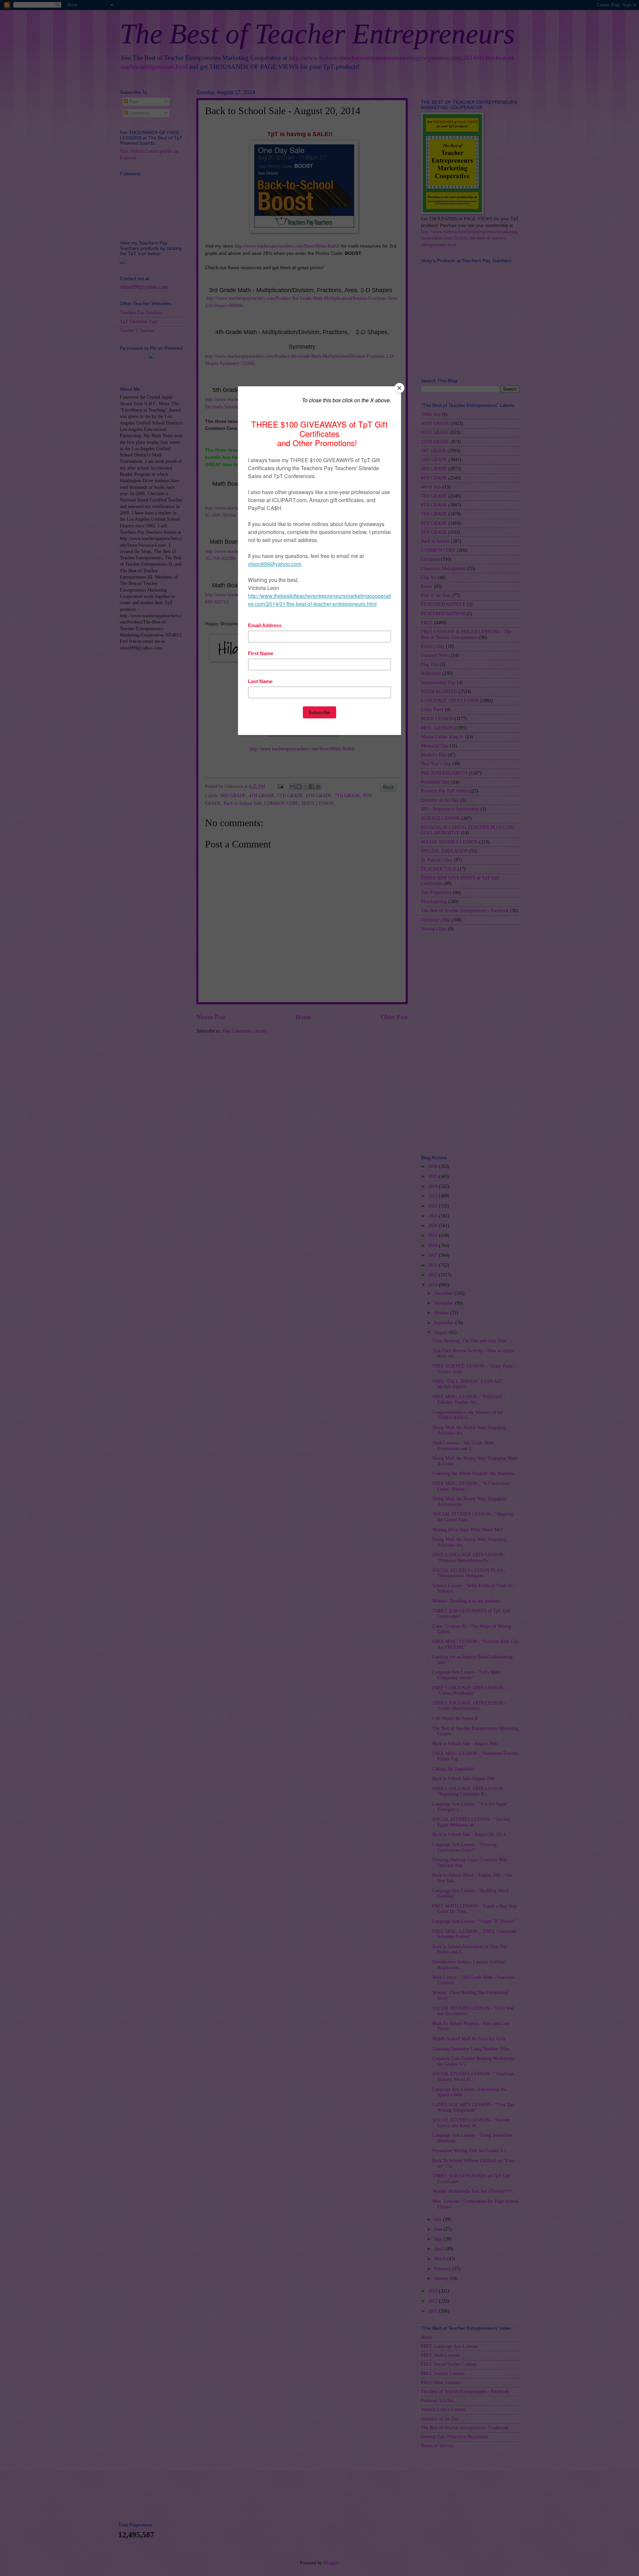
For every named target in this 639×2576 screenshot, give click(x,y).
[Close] (399, 388)
